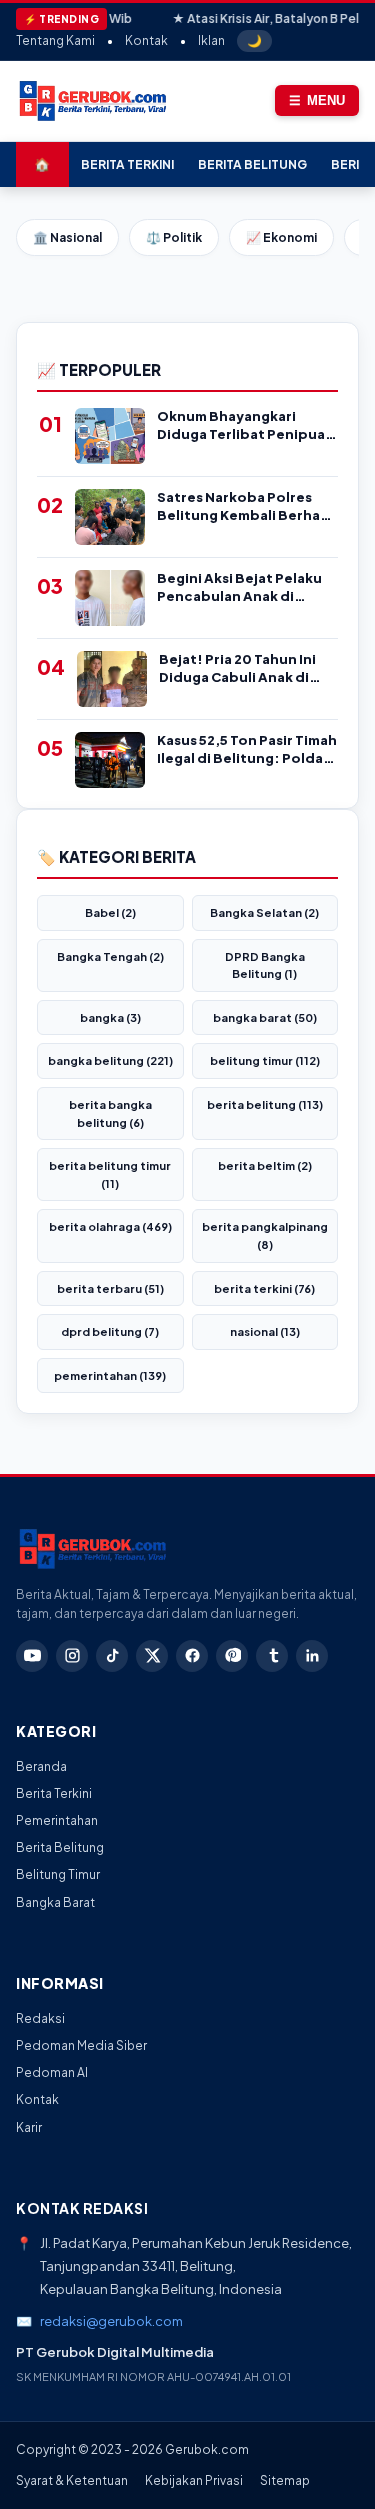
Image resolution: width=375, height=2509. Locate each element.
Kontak (146, 40)
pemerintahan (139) (110, 1375)
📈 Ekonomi (281, 237)
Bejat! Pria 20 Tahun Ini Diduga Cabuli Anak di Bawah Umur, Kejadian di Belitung (243, 668)
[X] (152, 1656)
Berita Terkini (127, 164)
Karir (29, 2127)
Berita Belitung (252, 164)
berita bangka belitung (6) (110, 1113)
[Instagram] (72, 1656)
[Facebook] (192, 1656)
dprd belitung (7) (110, 1331)
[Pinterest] (232, 1656)
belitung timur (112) (265, 1060)
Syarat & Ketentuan (72, 2480)
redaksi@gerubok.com (111, 2321)
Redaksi (40, 2018)
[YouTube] (32, 1656)
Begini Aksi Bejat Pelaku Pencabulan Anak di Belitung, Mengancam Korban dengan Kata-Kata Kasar (239, 587)
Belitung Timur (58, 1874)
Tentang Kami (55, 40)
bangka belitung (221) (110, 1060)
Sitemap (285, 2480)
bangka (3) (110, 1017)
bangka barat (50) (265, 1017)
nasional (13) (265, 1331)
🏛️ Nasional (67, 237)
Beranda (41, 1766)
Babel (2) (110, 912)
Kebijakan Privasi (194, 2480)
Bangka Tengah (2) (110, 956)
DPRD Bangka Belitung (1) (265, 965)
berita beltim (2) (265, 1165)
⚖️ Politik (174, 237)
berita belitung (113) (265, 1104)
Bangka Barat (55, 1902)
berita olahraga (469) (110, 1226)
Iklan (211, 40)
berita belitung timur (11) (110, 1174)
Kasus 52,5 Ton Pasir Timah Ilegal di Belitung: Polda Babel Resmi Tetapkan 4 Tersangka (247, 749)
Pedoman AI (52, 2072)
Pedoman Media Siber (81, 2045)
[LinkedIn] (312, 1656)
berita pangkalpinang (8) (265, 1235)
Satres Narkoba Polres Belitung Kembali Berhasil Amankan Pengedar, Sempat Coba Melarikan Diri (246, 506)
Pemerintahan (57, 1820)
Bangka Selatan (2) (264, 912)
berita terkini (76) (264, 1288)
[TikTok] (112, 1656)
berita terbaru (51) (110, 1288)
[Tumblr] (272, 1656)
